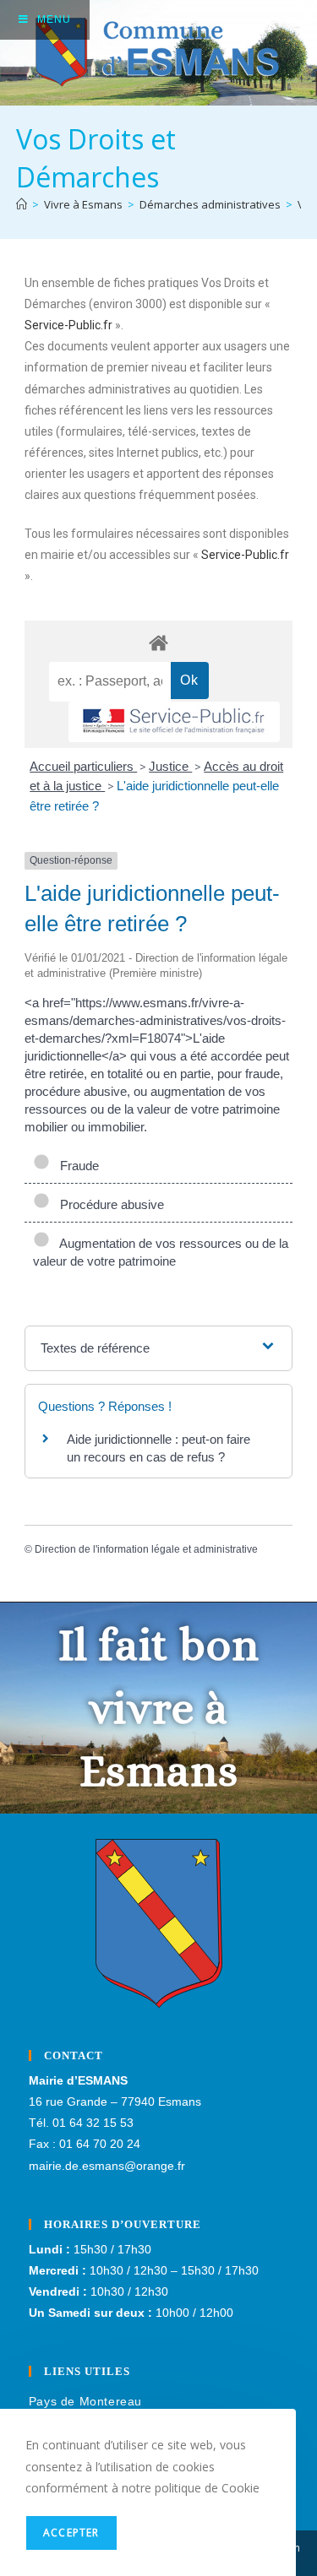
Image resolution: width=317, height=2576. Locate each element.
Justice (170, 766)
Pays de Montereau (85, 2401)
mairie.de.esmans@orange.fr (107, 2166)
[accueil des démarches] (159, 642)
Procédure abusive (109, 1204)
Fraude (76, 1166)
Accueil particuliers (83, 766)
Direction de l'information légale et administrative (146, 1549)
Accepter (71, 2533)
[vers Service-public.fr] (174, 722)
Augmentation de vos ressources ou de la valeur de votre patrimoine (161, 1252)
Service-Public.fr (68, 325)
